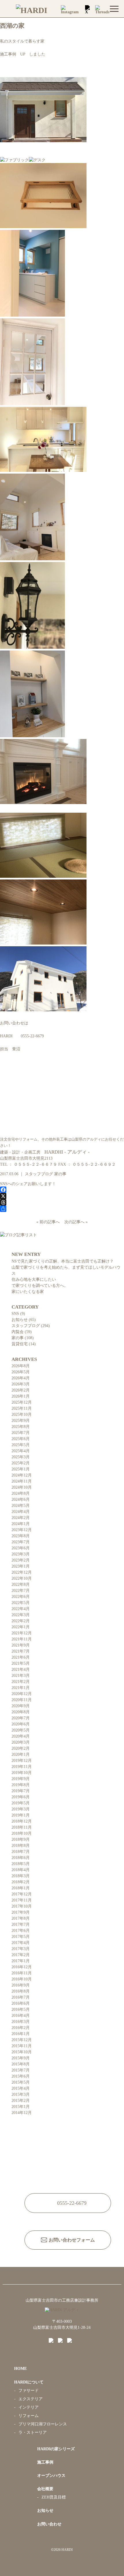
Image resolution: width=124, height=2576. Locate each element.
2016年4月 (21, 2016)
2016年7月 (21, 1997)
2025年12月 (22, 1402)
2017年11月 (22, 1900)
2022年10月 (22, 1578)
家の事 (60, 1174)
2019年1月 (21, 1815)
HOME (20, 2369)
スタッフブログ (39, 1174)
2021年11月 (22, 1639)
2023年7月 (21, 1542)
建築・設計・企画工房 (45, 1152)
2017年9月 (21, 1912)
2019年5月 (21, 1803)
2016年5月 (21, 2009)
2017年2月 (21, 1955)
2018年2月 (21, 1882)
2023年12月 (22, 1530)
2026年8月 (21, 1366)
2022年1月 (21, 1627)
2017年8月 (21, 1918)
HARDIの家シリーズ (56, 2449)
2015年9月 (21, 2058)
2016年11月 (22, 1973)
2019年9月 (21, 1779)
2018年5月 (21, 1864)
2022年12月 (22, 1572)
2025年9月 (21, 1421)
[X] (62, 1196)
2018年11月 (22, 1827)
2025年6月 (21, 1439)
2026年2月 (21, 1390)
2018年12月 (22, 1821)
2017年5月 (21, 1937)
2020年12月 (22, 1694)
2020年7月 (21, 1718)
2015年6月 (21, 2076)
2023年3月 (21, 1554)
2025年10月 (22, 1414)
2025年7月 (21, 1433)
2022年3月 (21, 1615)
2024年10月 (22, 1487)
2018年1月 (21, 1888)
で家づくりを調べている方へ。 (40, 1286)
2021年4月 (21, 1669)
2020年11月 (22, 1700)
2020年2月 (21, 1748)
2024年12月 (22, 1475)
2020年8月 (21, 1712)
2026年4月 (21, 1378)
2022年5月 (21, 1603)
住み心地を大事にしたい (34, 1279)
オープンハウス (51, 2476)
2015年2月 (21, 2101)
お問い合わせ (49, 2524)
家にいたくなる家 (28, 1292)
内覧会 (18, 1332)
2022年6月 (21, 1597)
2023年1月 (21, 1566)
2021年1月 (21, 1688)
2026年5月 (21, 1372)
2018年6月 (21, 1858)
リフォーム (29, 2416)
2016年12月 (22, 1967)
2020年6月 (21, 1724)
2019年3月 (21, 1809)
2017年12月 (22, 1894)
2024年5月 (21, 1506)
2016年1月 (21, 2034)
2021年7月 (21, 1651)
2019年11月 (22, 1767)
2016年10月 (22, 1979)
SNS (15, 1314)
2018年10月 (22, 1833)
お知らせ (20, 1320)
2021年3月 (21, 1676)
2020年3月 (21, 1742)
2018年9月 (21, 1839)
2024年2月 (21, 1518)
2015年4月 (21, 2088)
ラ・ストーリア (33, 2432)
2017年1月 (21, 1961)
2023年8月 (21, 1536)
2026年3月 (21, 1384)
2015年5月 (21, 2082)
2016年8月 (21, 1991)
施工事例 (45, 2462)
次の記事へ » (75, 1222)
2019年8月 (21, 1785)
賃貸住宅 (20, 1344)
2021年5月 (21, 1663)
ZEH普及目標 (54, 2497)
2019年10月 (22, 1773)
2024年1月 (21, 1524)
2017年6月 (21, 1931)
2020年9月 (21, 1706)
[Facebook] (62, 1190)
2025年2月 (21, 1463)
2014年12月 (22, 2113)
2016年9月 (21, 1985)
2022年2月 (21, 1621)
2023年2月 (21, 1560)
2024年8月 (21, 1493)
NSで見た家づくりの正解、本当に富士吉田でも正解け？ (63, 1261)
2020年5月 (21, 1730)
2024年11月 (22, 1481)
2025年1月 (21, 1469)
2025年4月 (21, 1451)
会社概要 (45, 2489)
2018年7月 (21, 1852)
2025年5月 (21, 1445)
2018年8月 (21, 1846)
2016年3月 (21, 2022)
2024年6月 (21, 1499)
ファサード (29, 2391)
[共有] (62, 1209)
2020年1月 (21, 1754)
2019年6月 (21, 1797)
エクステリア (31, 2399)
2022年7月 (21, 1591)
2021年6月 (21, 1657)
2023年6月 (21, 1548)
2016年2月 (21, 2028)
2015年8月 (21, 2064)
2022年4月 (21, 1609)
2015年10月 (22, 2052)
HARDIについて (29, 2382)
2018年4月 (21, 1870)
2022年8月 (21, 1584)
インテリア (29, 2407)
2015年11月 (22, 2046)
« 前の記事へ (49, 1222)
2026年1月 (21, 1396)
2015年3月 (21, 2094)
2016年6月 (21, 2003)
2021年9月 (21, 1645)
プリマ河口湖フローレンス (43, 2424)
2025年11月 (22, 1408)
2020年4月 (21, 1736)
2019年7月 (21, 1791)
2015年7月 (21, 2070)
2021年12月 (22, 1633)
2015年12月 (22, 2040)
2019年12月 (22, 1761)
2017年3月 (21, 1949)
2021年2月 (21, 1682)
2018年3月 (21, 1876)
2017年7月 (21, 1924)
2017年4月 (21, 1943)
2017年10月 (22, 1906)
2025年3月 (21, 1457)
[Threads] (62, 1202)
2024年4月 (21, 1512)
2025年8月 (21, 1427)
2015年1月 (21, 2107)
